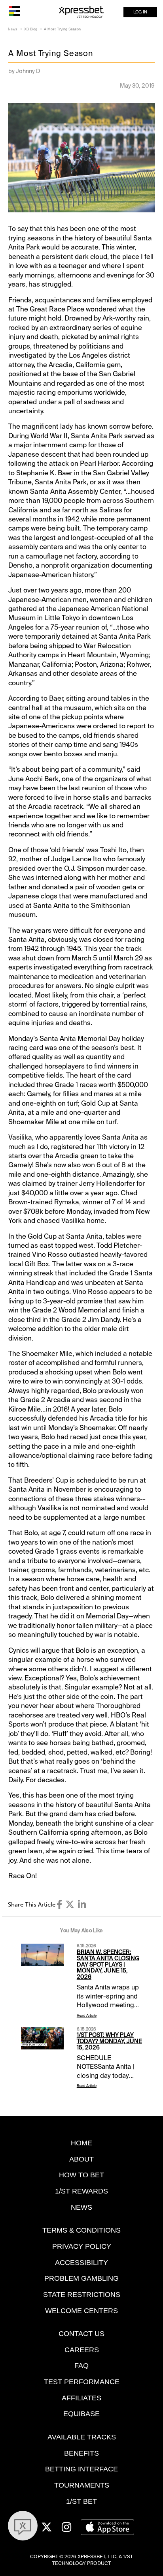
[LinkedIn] (82, 1905)
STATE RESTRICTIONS (82, 2294)
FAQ (81, 2365)
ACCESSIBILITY (81, 2262)
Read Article (87, 2015)
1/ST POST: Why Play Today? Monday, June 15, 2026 (109, 2041)
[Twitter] (70, 1905)
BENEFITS (81, 2453)
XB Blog (31, 29)
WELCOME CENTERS (81, 2311)
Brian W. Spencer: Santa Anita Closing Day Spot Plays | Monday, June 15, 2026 (108, 1964)
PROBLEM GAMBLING (81, 2278)
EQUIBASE (81, 2414)
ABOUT (81, 2159)
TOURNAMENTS (82, 2485)
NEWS (81, 2207)
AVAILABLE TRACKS (82, 2437)
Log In (140, 12)
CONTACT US (81, 2333)
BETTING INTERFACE (81, 2469)
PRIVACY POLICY (82, 2246)
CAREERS (82, 2350)
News (13, 29)
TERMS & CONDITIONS (81, 2230)
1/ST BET (81, 2501)
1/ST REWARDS (81, 2191)
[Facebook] (59, 1905)
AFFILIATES (81, 2398)
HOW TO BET (81, 2175)
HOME (81, 2143)
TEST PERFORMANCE (82, 2382)
